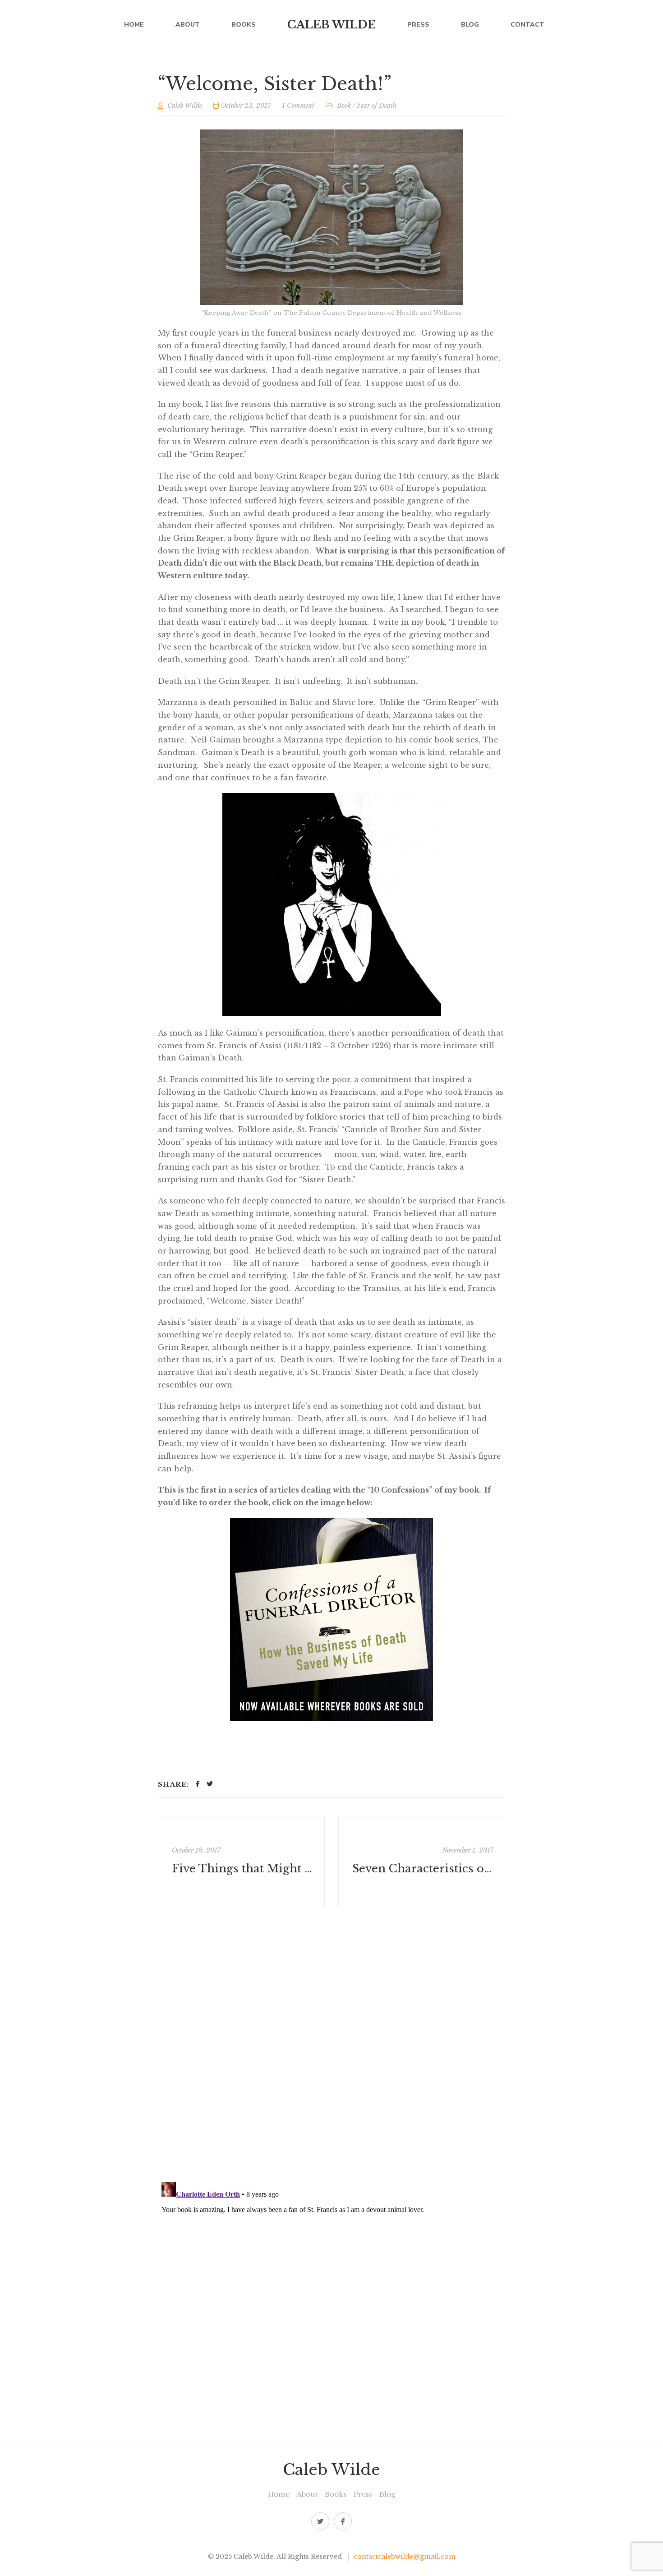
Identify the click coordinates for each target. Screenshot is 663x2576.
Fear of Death (377, 106)
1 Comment (298, 106)
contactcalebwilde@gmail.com (405, 2557)
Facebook (343, 2521)
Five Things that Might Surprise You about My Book (242, 1869)
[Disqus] (331, 2044)
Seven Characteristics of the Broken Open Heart (423, 1869)
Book (344, 106)
